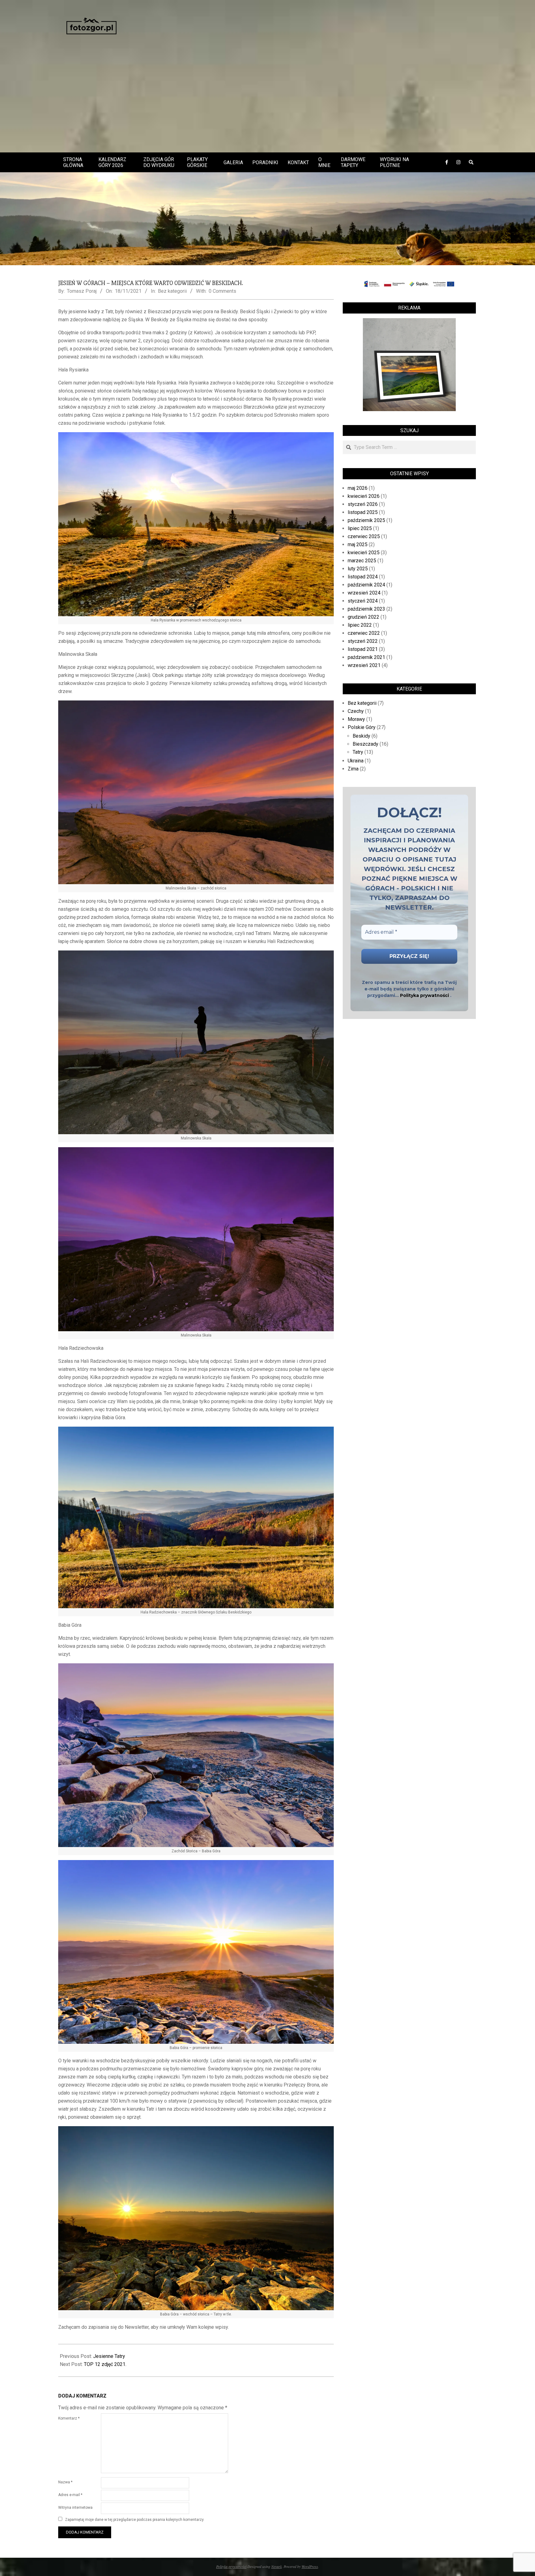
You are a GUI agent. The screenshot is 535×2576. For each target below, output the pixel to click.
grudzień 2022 (363, 617)
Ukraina (356, 761)
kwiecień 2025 (364, 553)
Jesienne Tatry (109, 2356)
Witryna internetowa (75, 2508)
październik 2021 (366, 657)
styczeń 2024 (363, 601)
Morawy (356, 719)
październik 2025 (366, 520)
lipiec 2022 (360, 625)
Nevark (276, 2566)
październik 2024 (366, 585)
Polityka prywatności (424, 995)
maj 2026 (358, 488)
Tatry (358, 752)
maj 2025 (358, 544)
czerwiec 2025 (364, 536)
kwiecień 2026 (364, 496)
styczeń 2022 (363, 641)
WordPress (310, 2566)
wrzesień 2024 (364, 593)
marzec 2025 (362, 561)
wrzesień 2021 (364, 665)
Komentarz (69, 2418)
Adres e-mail (70, 2495)
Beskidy (361, 736)
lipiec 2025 (360, 528)
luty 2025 (358, 569)
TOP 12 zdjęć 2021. (105, 2364)
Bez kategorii (172, 291)
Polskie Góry (362, 727)
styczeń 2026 (363, 504)
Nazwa (65, 2482)
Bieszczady (365, 744)
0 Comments (222, 291)
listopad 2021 (363, 649)
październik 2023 (366, 609)
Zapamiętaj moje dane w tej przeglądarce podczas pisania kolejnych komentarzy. (135, 2520)
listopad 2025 (363, 512)
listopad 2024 (363, 577)
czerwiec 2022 (364, 633)
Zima (353, 769)
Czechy (356, 711)
